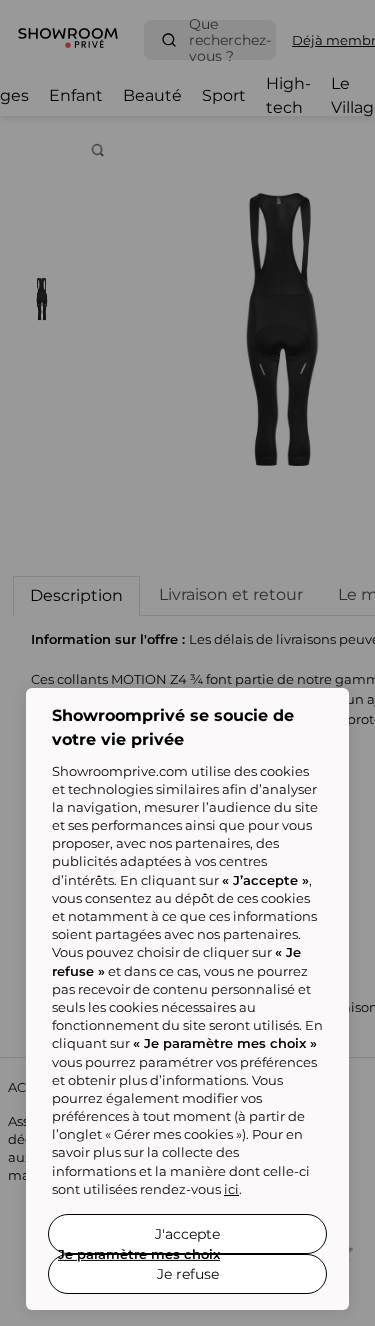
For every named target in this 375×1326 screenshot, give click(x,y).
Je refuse (188, 1274)
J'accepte (187, 1234)
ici (231, 1189)
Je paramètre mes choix (139, 1254)
